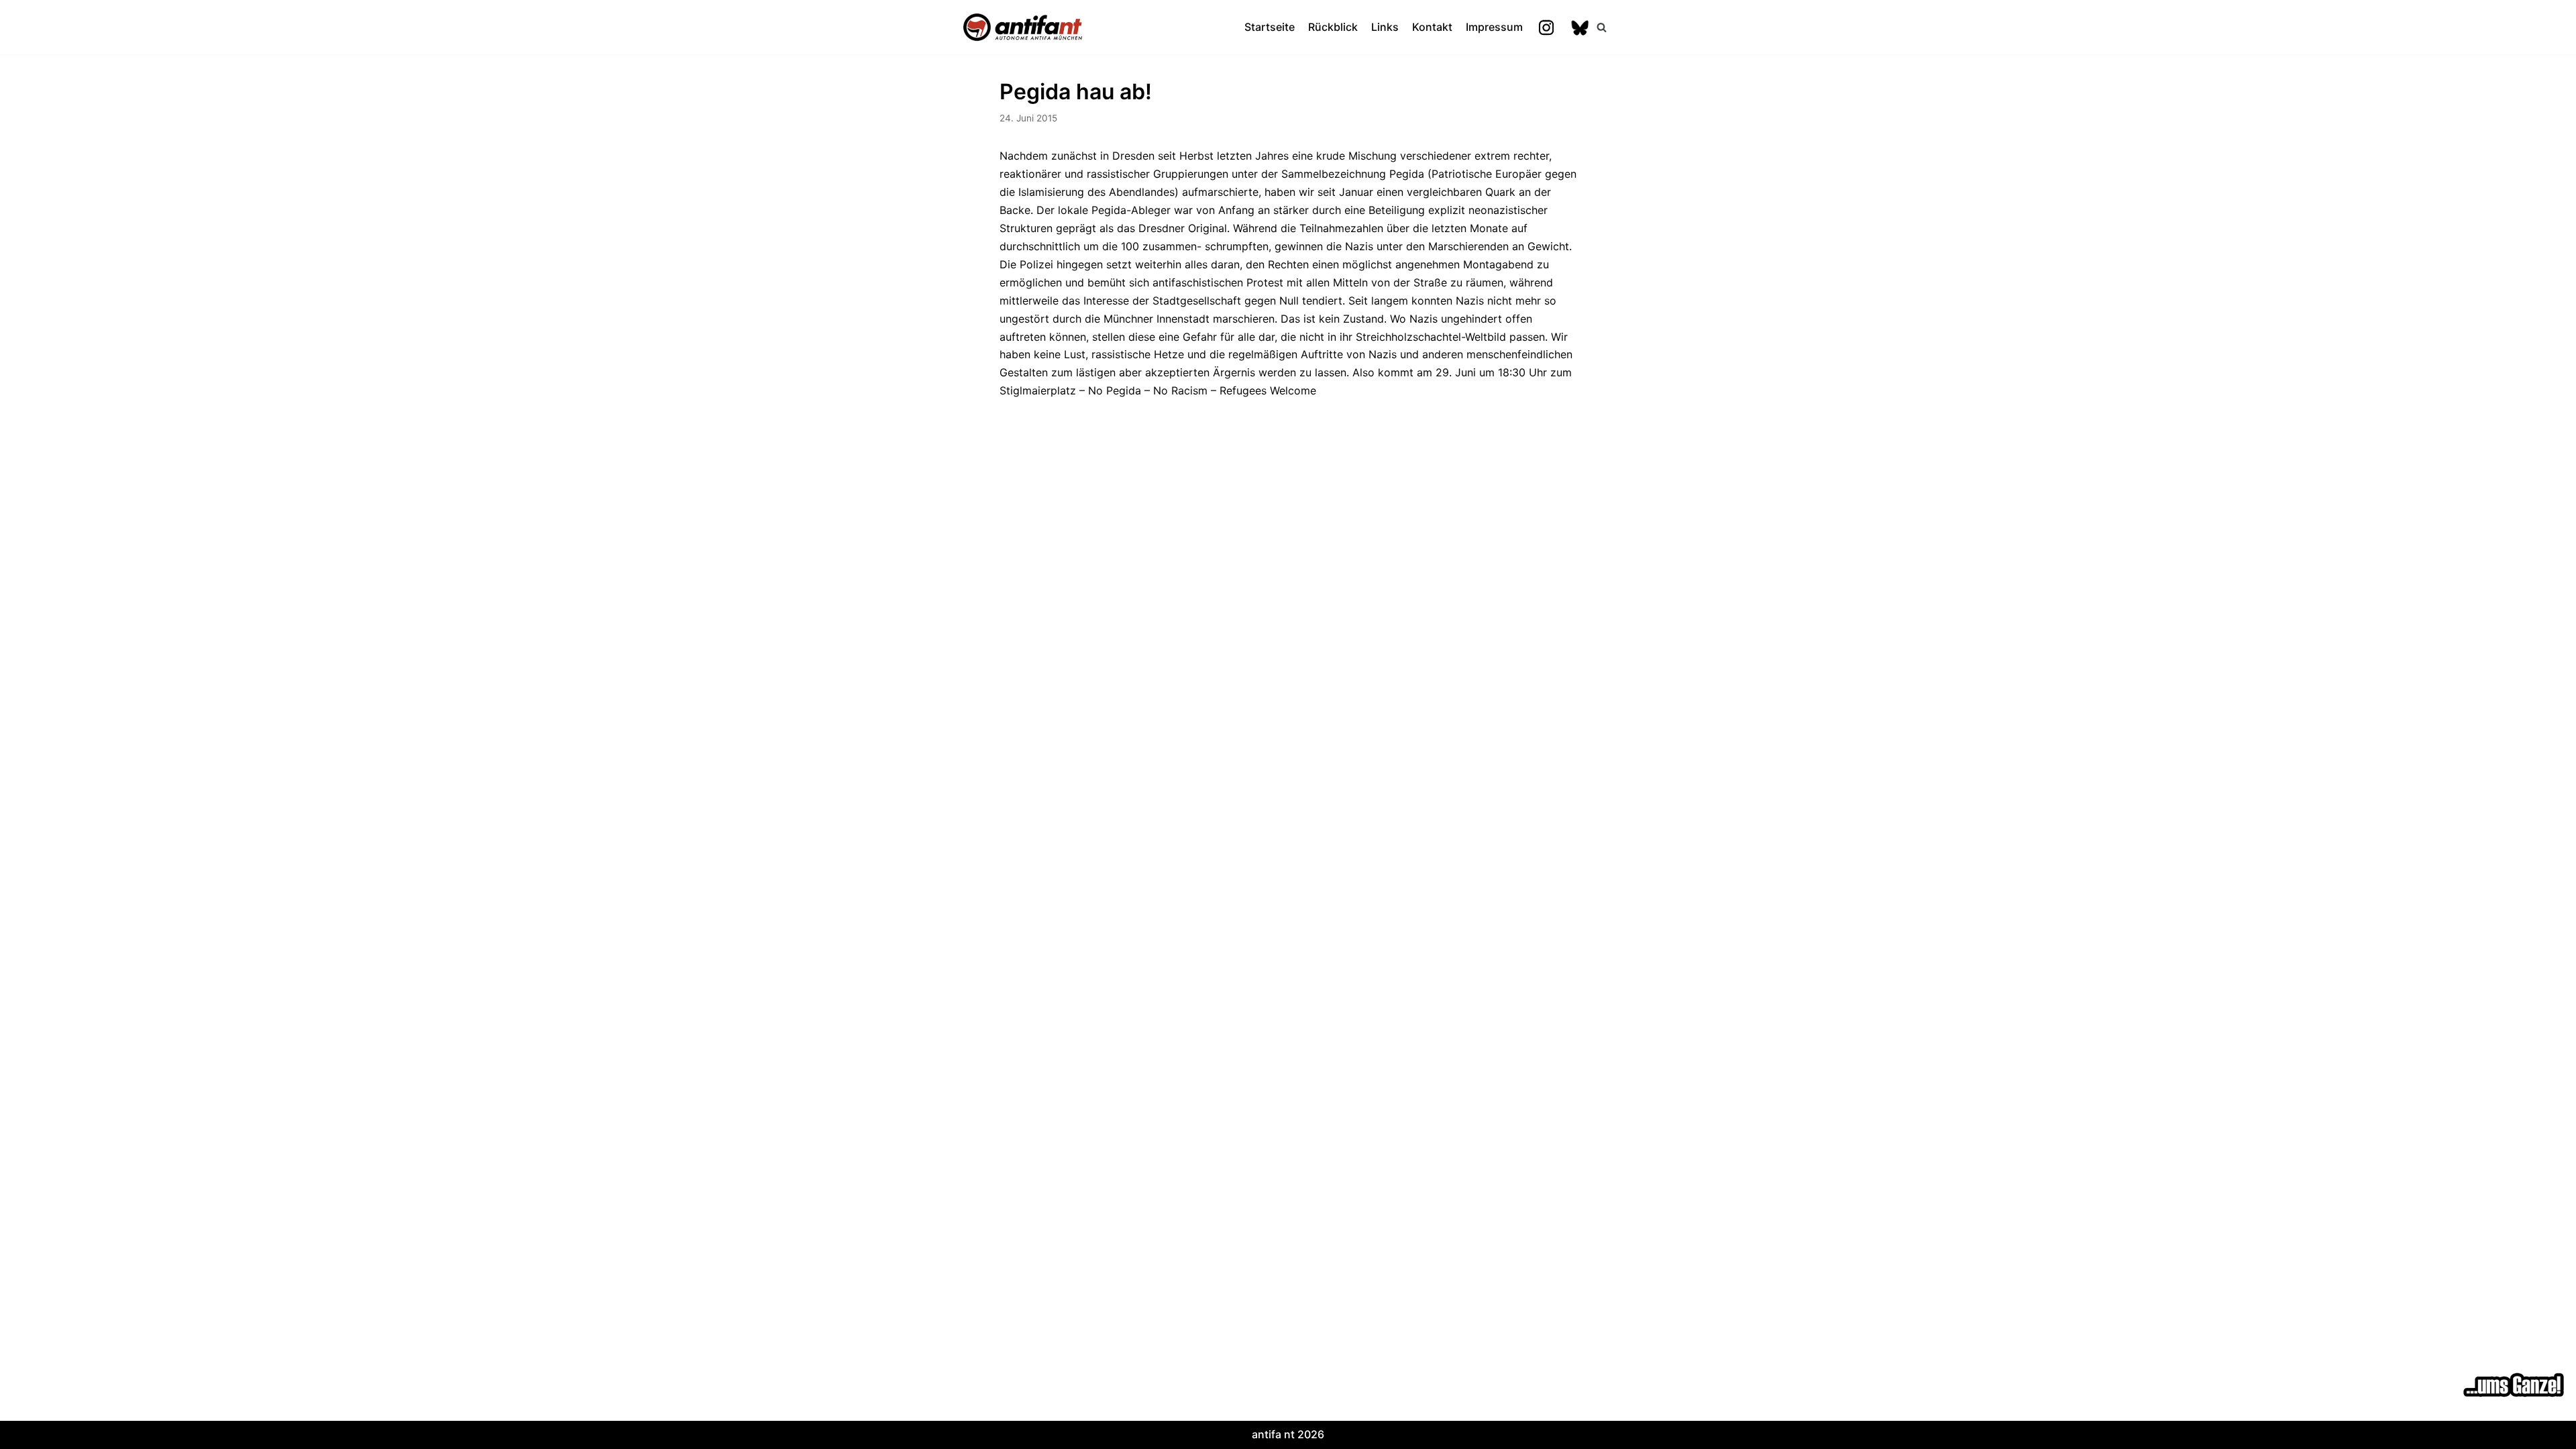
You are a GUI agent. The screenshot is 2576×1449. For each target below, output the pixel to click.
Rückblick (1333, 27)
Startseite (1270, 27)
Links (1385, 27)
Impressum (1494, 27)
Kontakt (1432, 27)
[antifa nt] (1023, 27)
